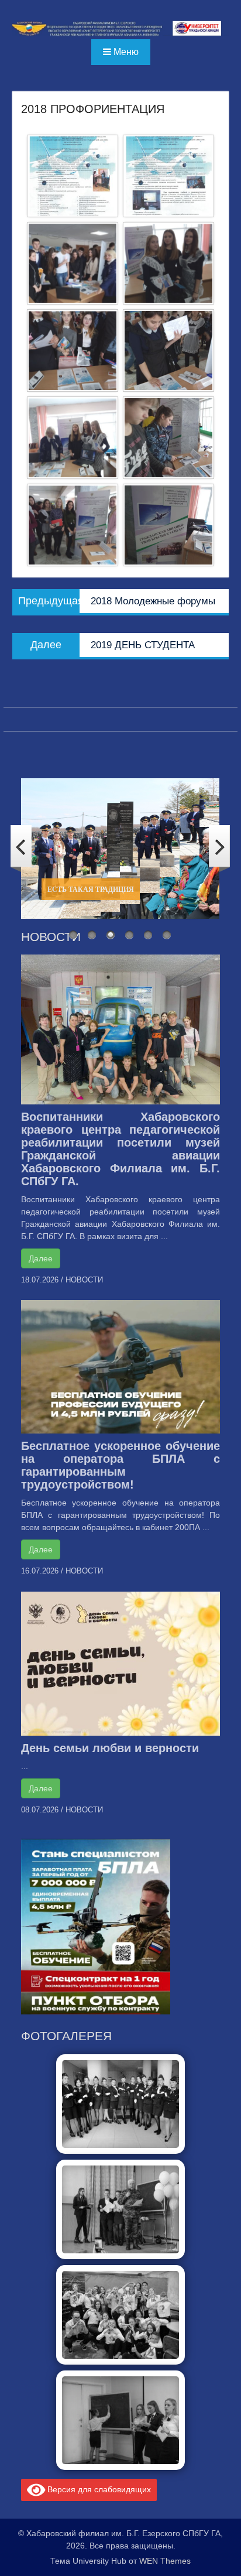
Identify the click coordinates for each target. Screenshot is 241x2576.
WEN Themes (165, 2561)
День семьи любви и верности (110, 1748)
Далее (41, 1258)
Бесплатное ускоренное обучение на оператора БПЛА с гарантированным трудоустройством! (121, 1465)
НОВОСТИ (84, 1280)
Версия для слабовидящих (98, 2489)
